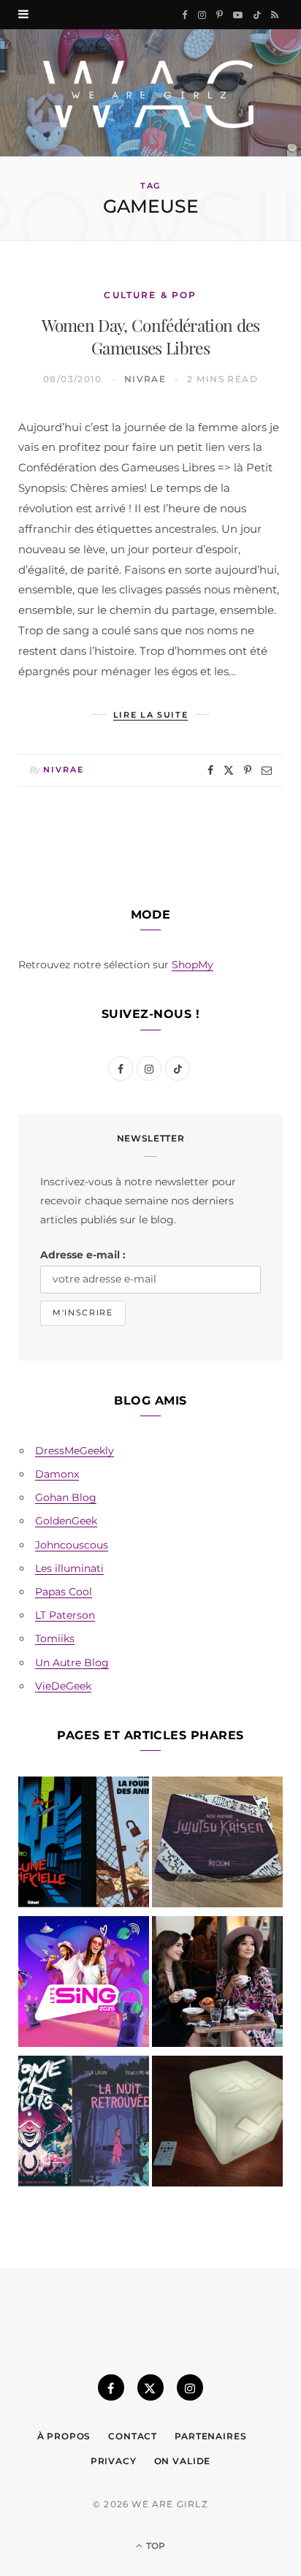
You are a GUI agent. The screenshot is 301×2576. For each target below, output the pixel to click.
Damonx (57, 1474)
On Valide (183, 2461)
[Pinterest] (248, 770)
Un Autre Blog (72, 1663)
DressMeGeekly (75, 1451)
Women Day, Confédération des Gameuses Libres (151, 336)
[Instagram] (190, 2387)
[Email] (267, 770)
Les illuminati (69, 1568)
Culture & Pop (150, 295)
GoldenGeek (66, 1521)
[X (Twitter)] (150, 2387)
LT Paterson (65, 1615)
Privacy (114, 2461)
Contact (133, 2436)
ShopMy (193, 965)
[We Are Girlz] (150, 93)
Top (155, 2546)
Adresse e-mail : (83, 1255)
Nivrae (145, 379)
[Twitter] (229, 770)
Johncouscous (72, 1545)
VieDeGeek (63, 1686)
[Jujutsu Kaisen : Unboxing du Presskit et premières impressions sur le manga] (217, 1845)
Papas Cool (64, 1592)
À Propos (64, 2436)
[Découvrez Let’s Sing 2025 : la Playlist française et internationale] (84, 1984)
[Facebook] (210, 770)
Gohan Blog (66, 1497)
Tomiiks (55, 1638)
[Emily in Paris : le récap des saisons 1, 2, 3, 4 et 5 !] (217, 1984)
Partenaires (210, 2436)
